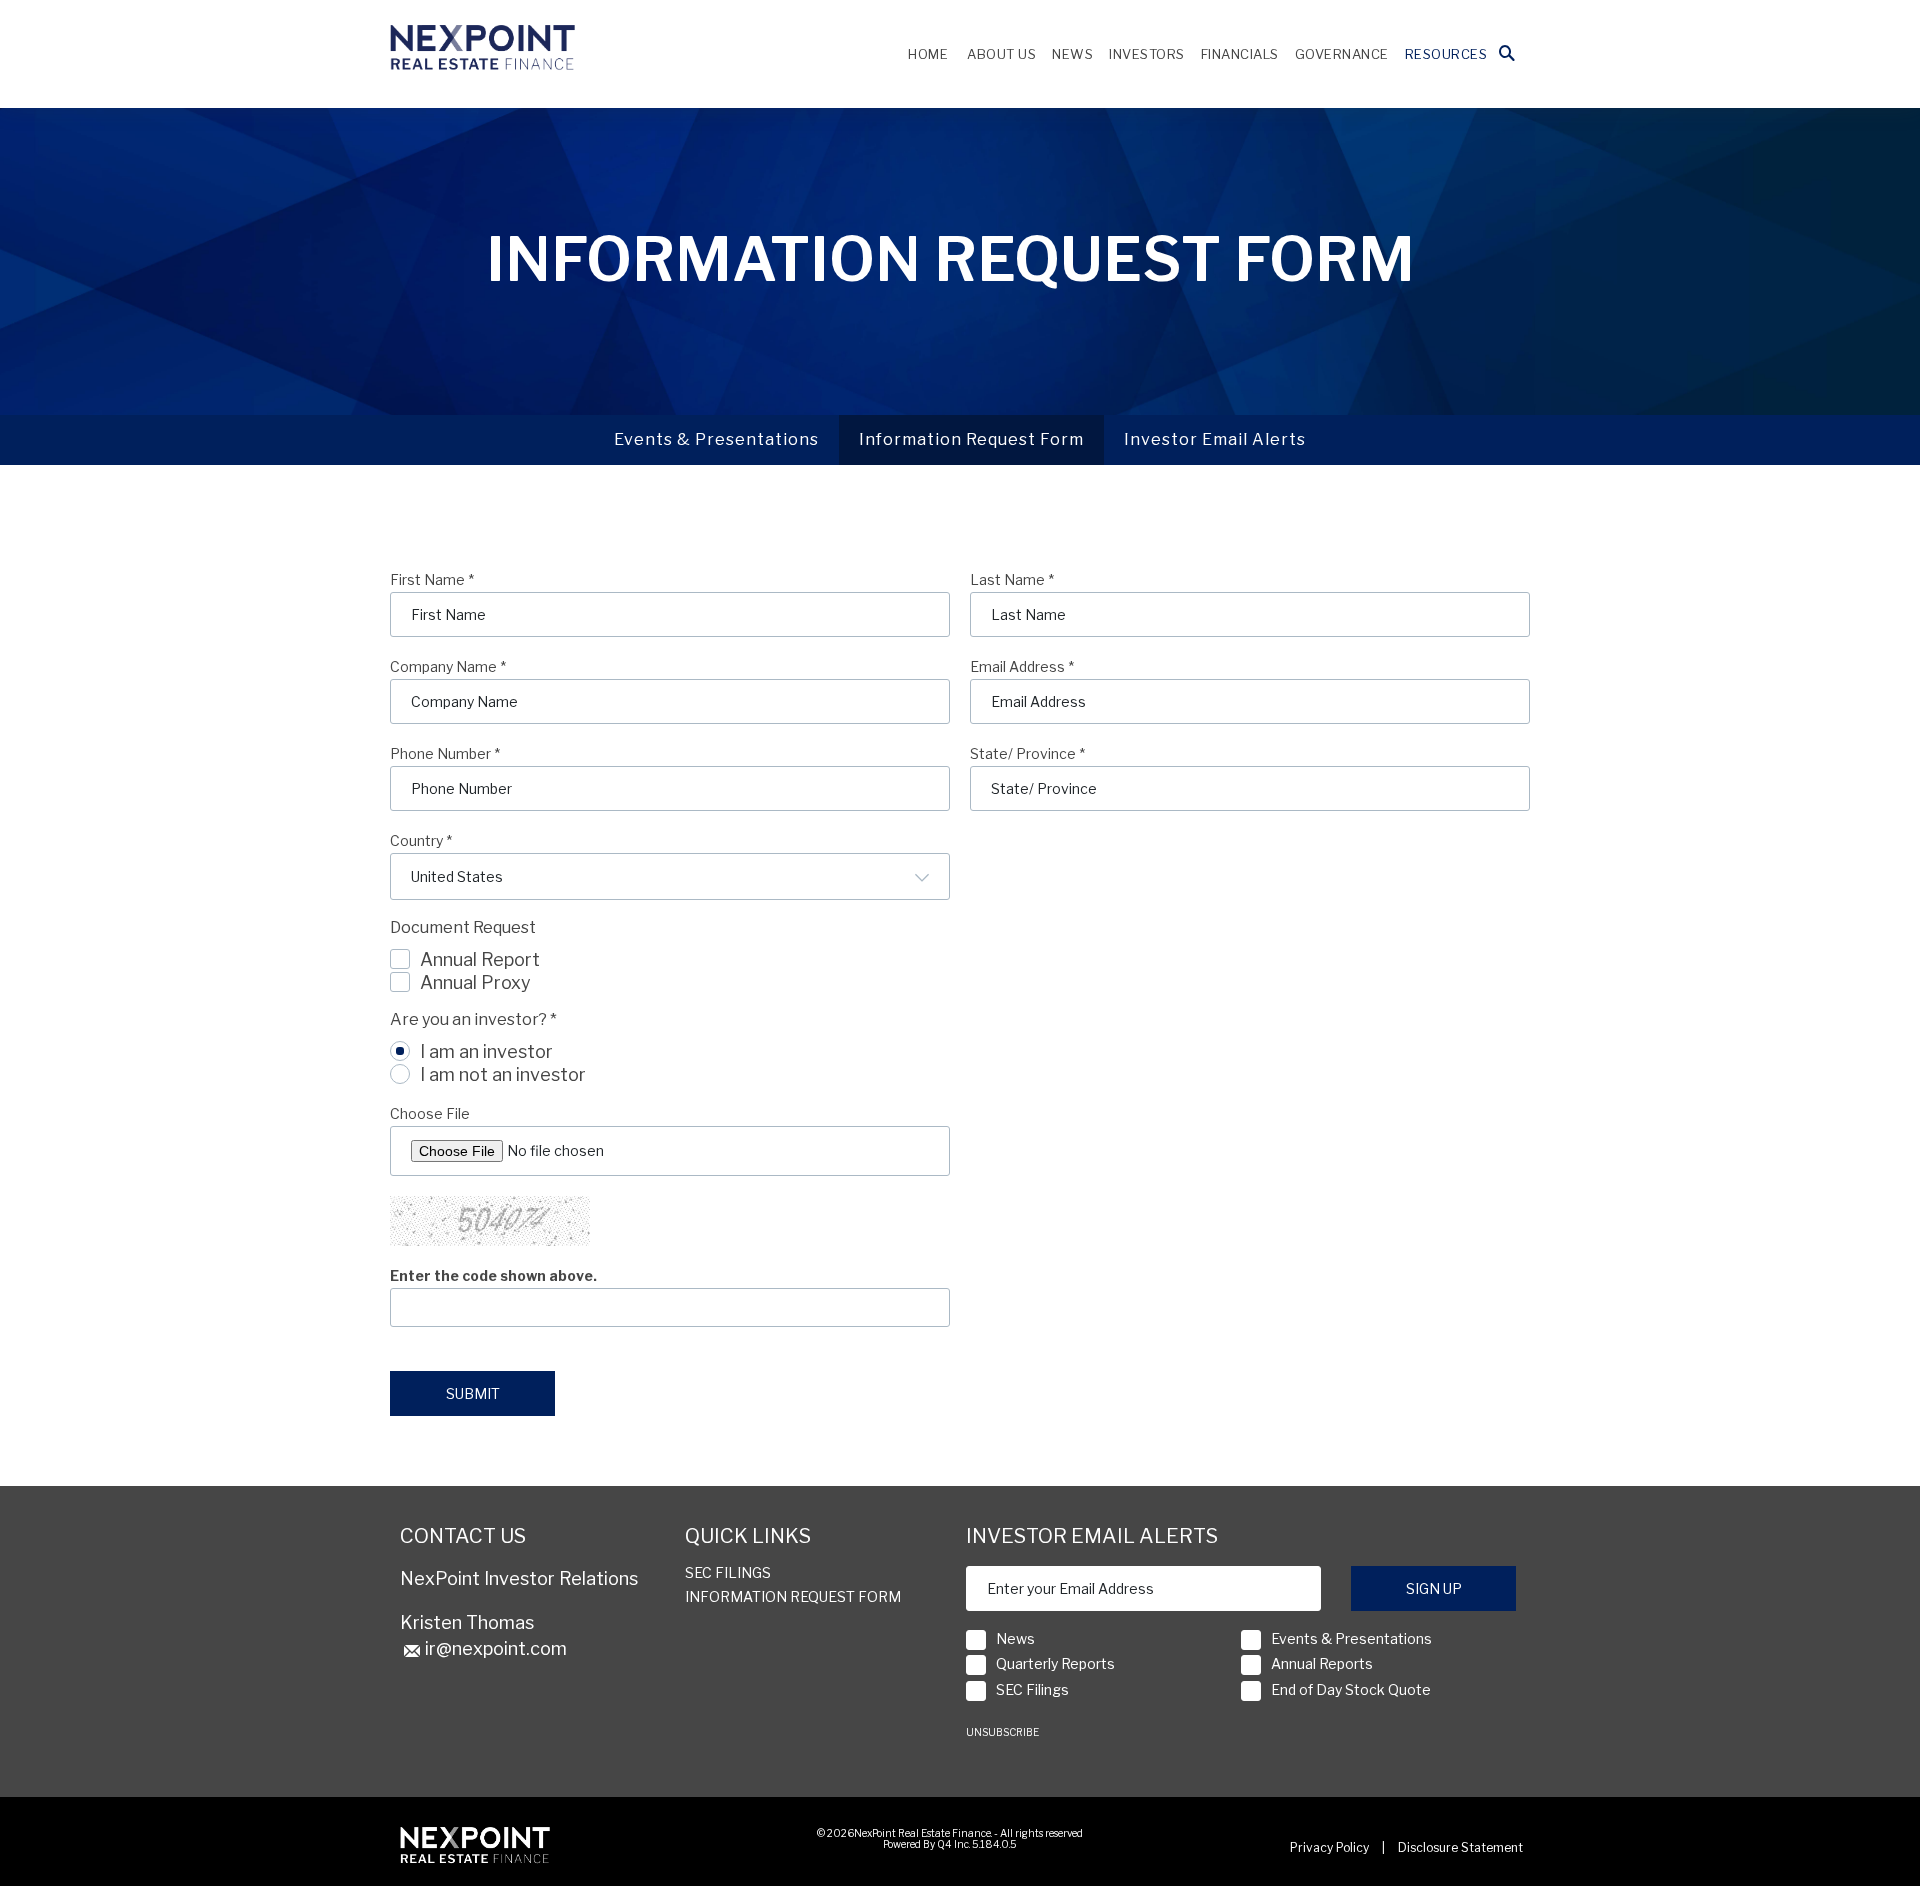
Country (421, 841)
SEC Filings (728, 1572)
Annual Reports (1322, 1663)
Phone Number (445, 754)
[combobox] (670, 876)
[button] (1507, 54)
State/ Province (1027, 754)
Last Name (1012, 580)
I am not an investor (503, 1074)
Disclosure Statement (1460, 1847)
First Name (432, 580)
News (1015, 1638)
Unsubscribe (1002, 1732)
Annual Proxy (475, 982)
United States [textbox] (457, 876)
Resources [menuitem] (1446, 54)
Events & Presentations (716, 439)
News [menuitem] (1072, 54)
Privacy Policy (1329, 1847)
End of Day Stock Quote (1351, 1689)
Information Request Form (971, 439)
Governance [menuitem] (1342, 54)
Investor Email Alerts (1215, 439)
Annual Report (480, 959)
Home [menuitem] (928, 54)
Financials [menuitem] (1240, 54)
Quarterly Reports (1055, 1663)
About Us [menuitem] (1001, 54)
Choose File (430, 1114)
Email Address (1022, 667)
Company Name (448, 667)
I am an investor (486, 1051)
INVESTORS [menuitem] (1147, 54)
